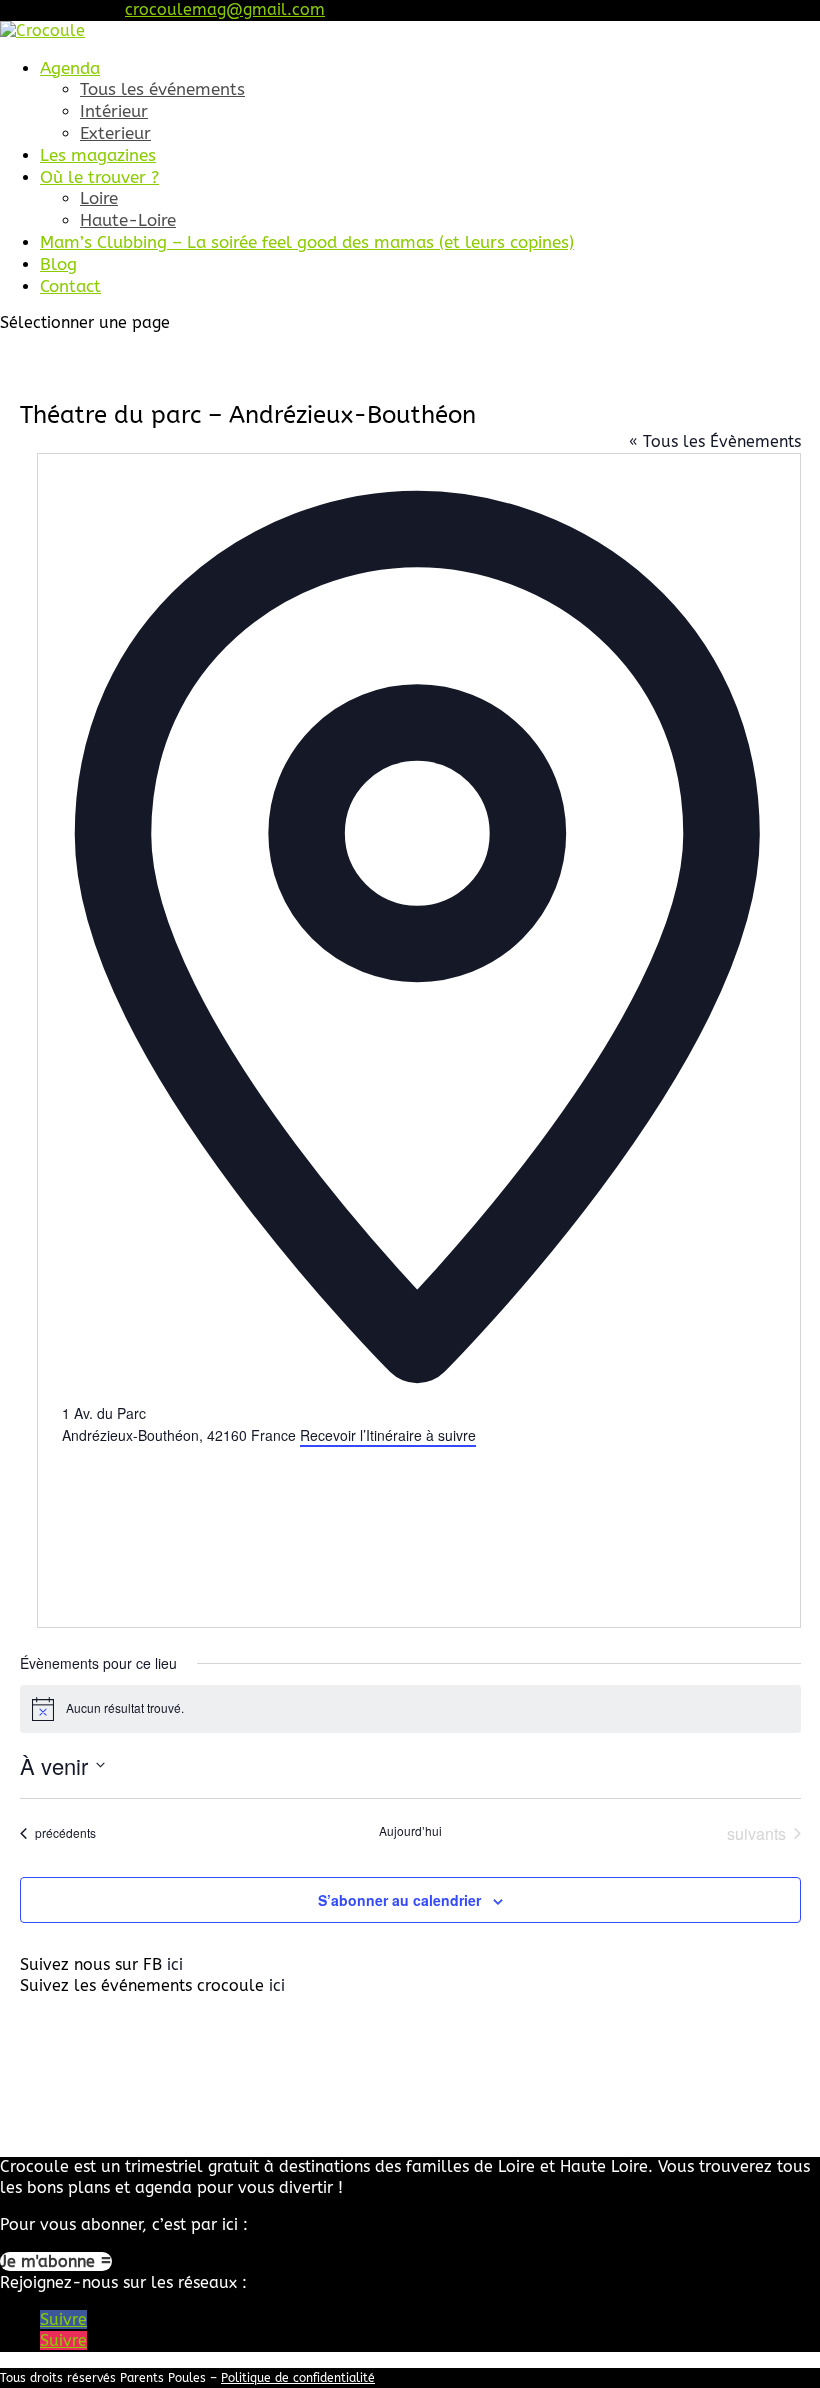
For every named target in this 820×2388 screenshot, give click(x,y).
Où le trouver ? (99, 177)
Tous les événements (162, 89)
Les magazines (98, 155)
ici (175, 1964)
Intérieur (114, 111)
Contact (70, 286)
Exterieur (115, 133)
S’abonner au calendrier (399, 1900)
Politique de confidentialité (298, 2378)
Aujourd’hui (410, 1831)
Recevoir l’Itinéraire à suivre (388, 1435)
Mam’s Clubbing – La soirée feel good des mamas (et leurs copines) (307, 242)
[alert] (410, 1709)
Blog (58, 264)
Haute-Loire (128, 220)
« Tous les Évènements (715, 441)
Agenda (70, 68)
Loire (99, 198)
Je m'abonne (50, 2261)
